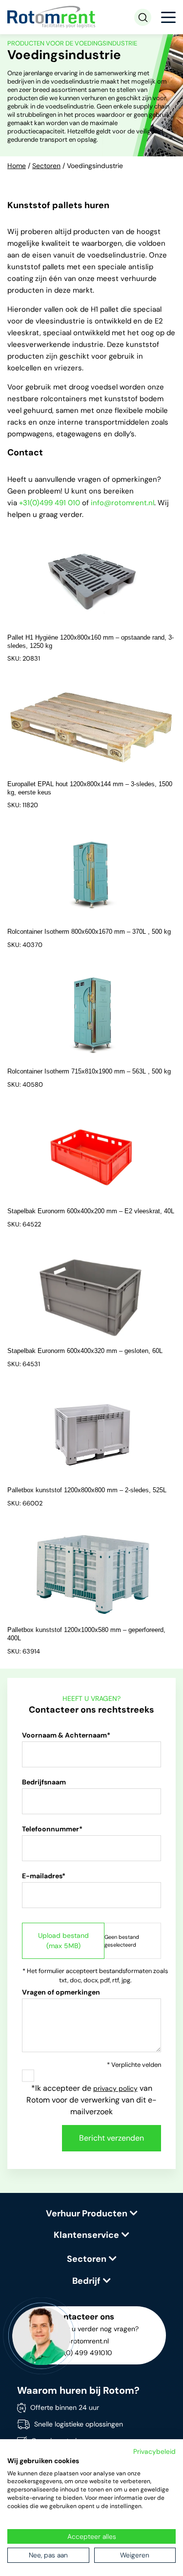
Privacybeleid (154, 2451)
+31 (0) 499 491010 (82, 2353)
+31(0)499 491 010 (50, 503)
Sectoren (46, 166)
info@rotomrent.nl (122, 503)
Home (17, 166)
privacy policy (115, 2088)
